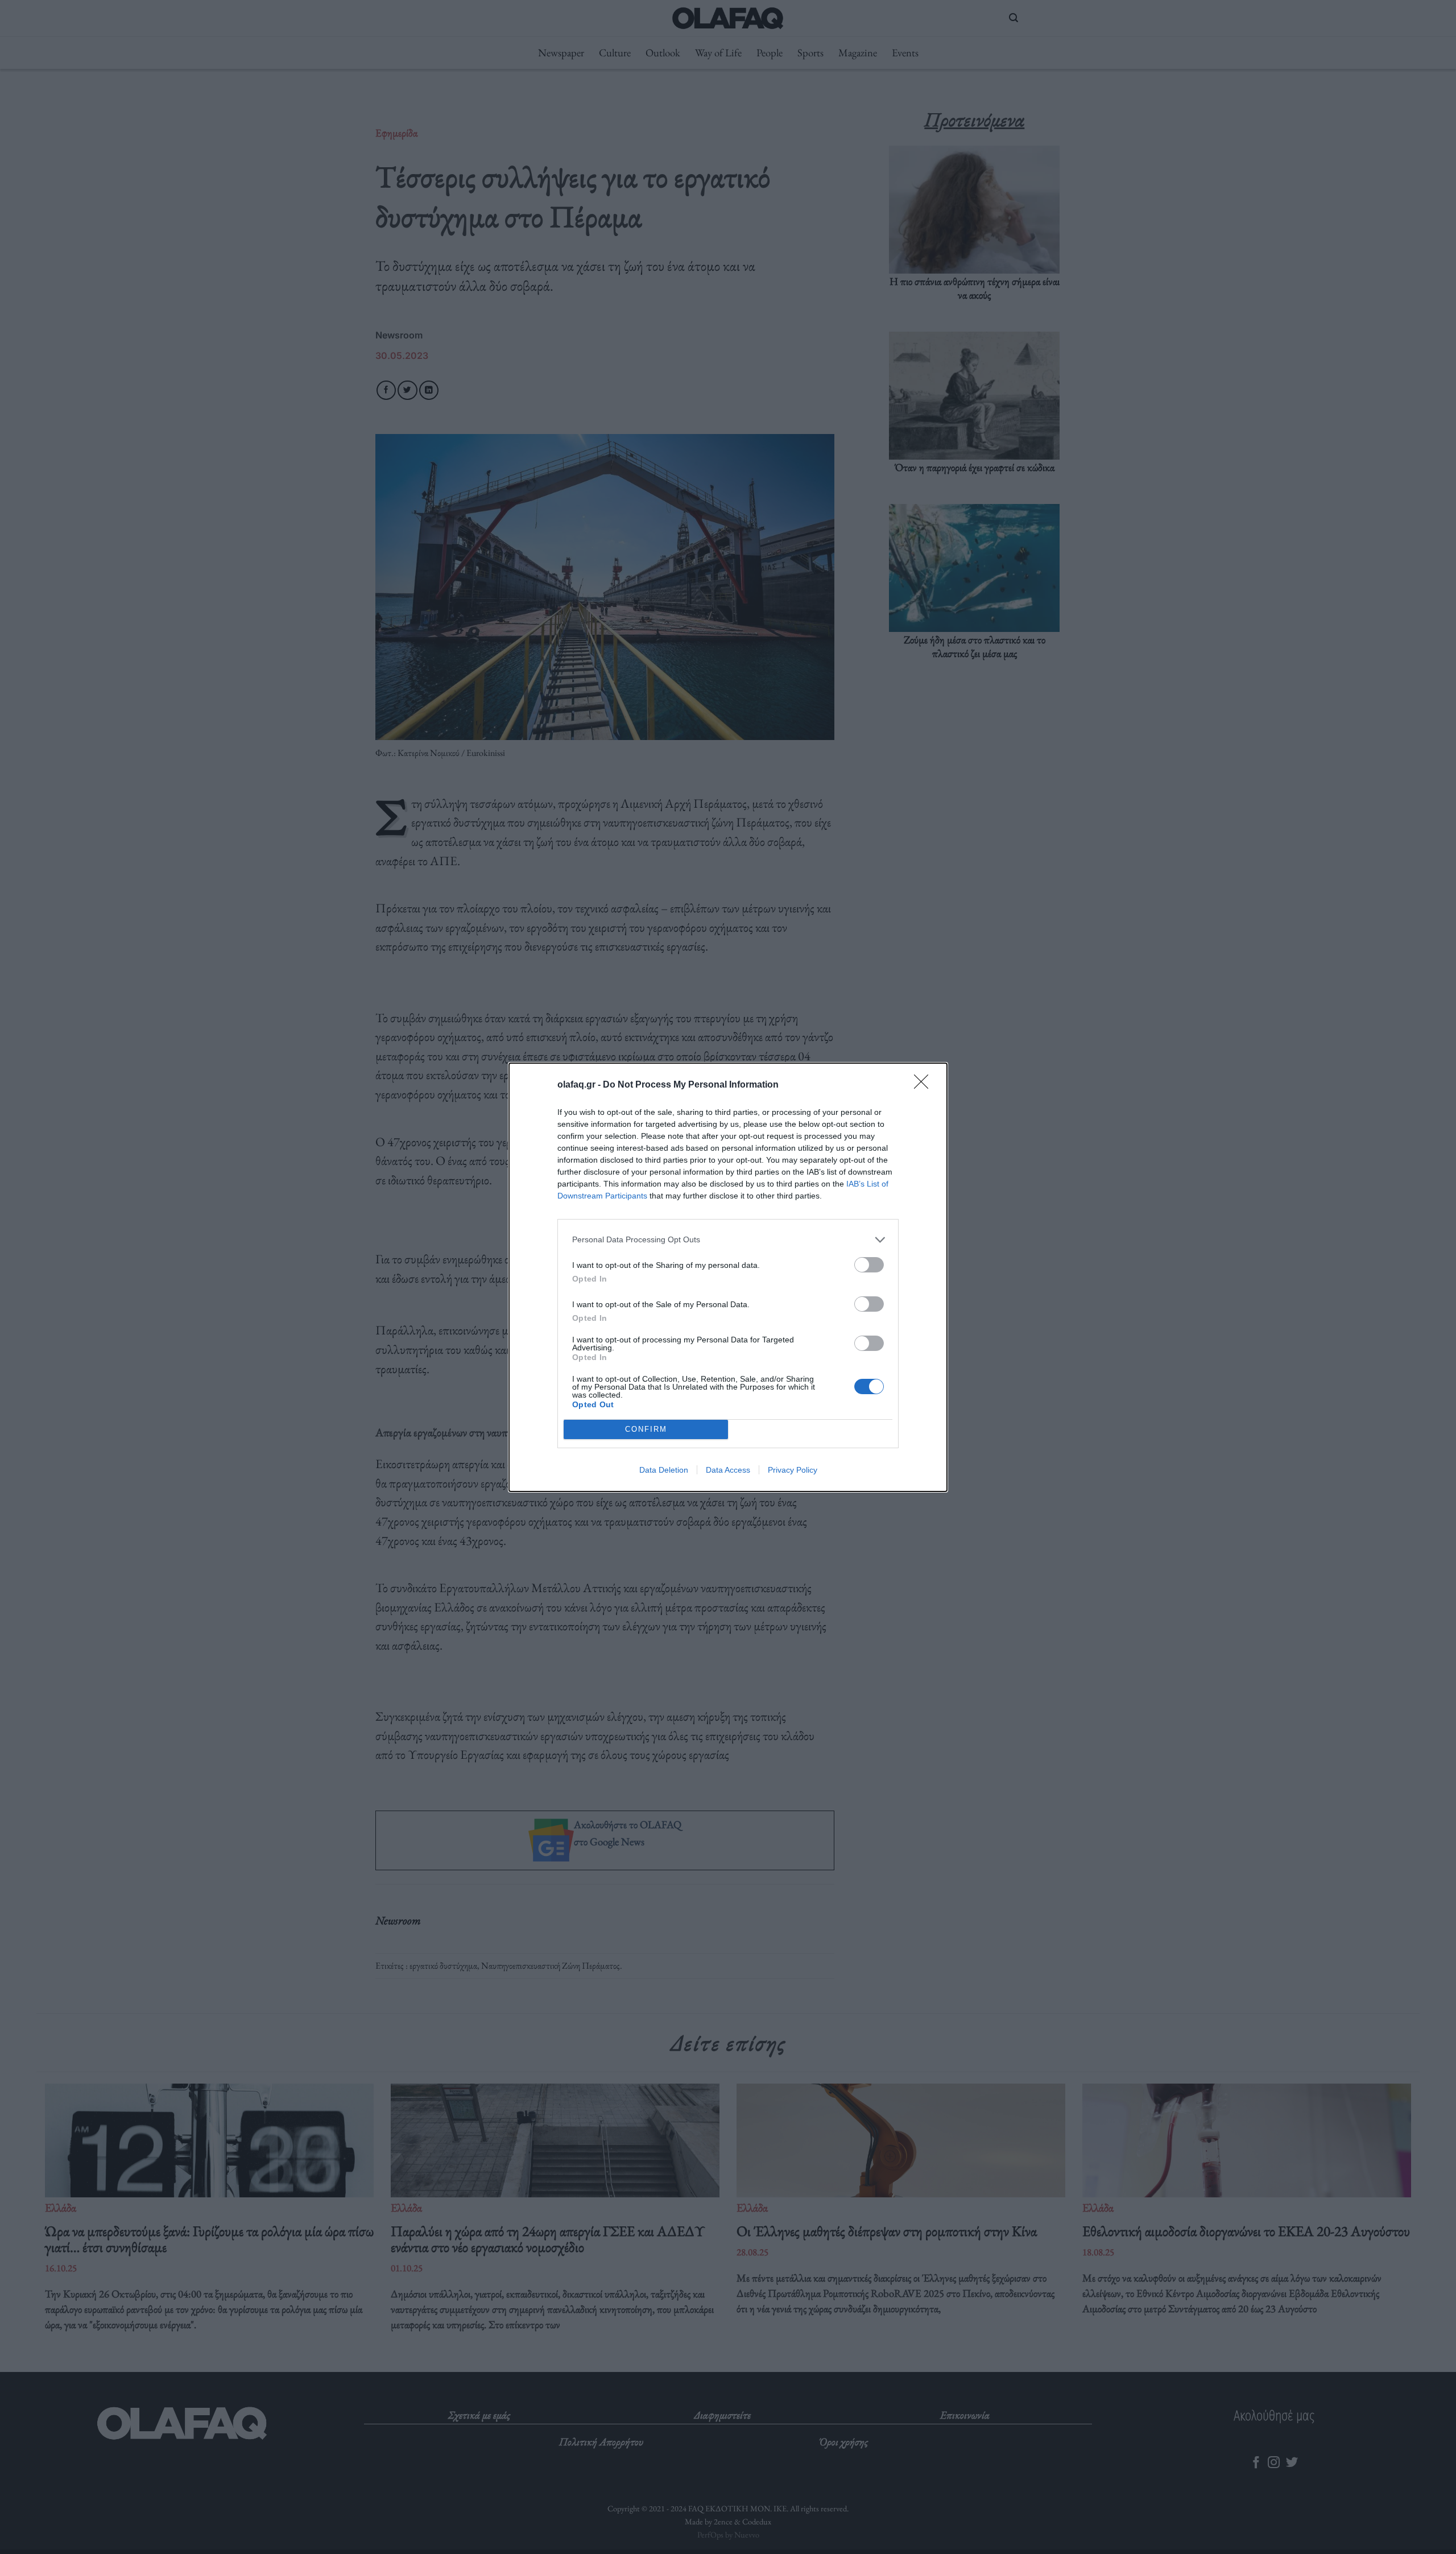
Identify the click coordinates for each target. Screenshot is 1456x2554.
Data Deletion (664, 1470)
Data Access (728, 1470)
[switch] (869, 1265)
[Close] (925, 1085)
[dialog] (728, 1277)
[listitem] (728, 1240)
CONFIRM (646, 1429)
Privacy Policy (793, 1470)
